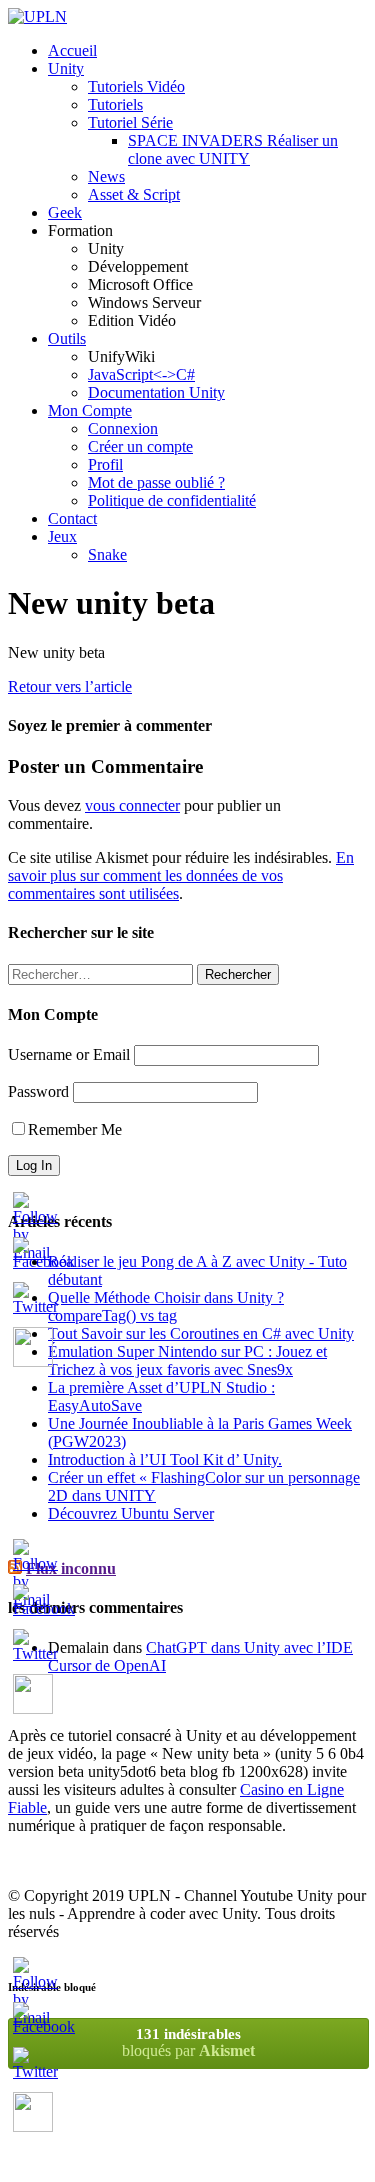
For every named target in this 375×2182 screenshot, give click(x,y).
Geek (65, 212)
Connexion (123, 428)
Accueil (72, 50)
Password (38, 1091)
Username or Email (69, 1054)
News (106, 176)
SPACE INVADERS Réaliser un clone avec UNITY (233, 149)
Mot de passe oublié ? (156, 482)
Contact (72, 518)
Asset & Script (134, 194)
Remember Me (75, 1129)
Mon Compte (90, 410)
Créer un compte (140, 446)
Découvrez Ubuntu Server (131, 1513)
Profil (105, 464)
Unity (66, 68)
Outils (67, 338)
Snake (107, 554)
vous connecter (132, 805)
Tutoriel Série (130, 122)
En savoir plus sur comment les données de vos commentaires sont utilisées (181, 875)
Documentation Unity (156, 392)
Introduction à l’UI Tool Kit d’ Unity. (165, 1459)
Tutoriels (115, 104)
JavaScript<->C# (141, 374)
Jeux (62, 536)
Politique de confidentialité (172, 500)
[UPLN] (37, 16)
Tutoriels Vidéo (136, 86)
